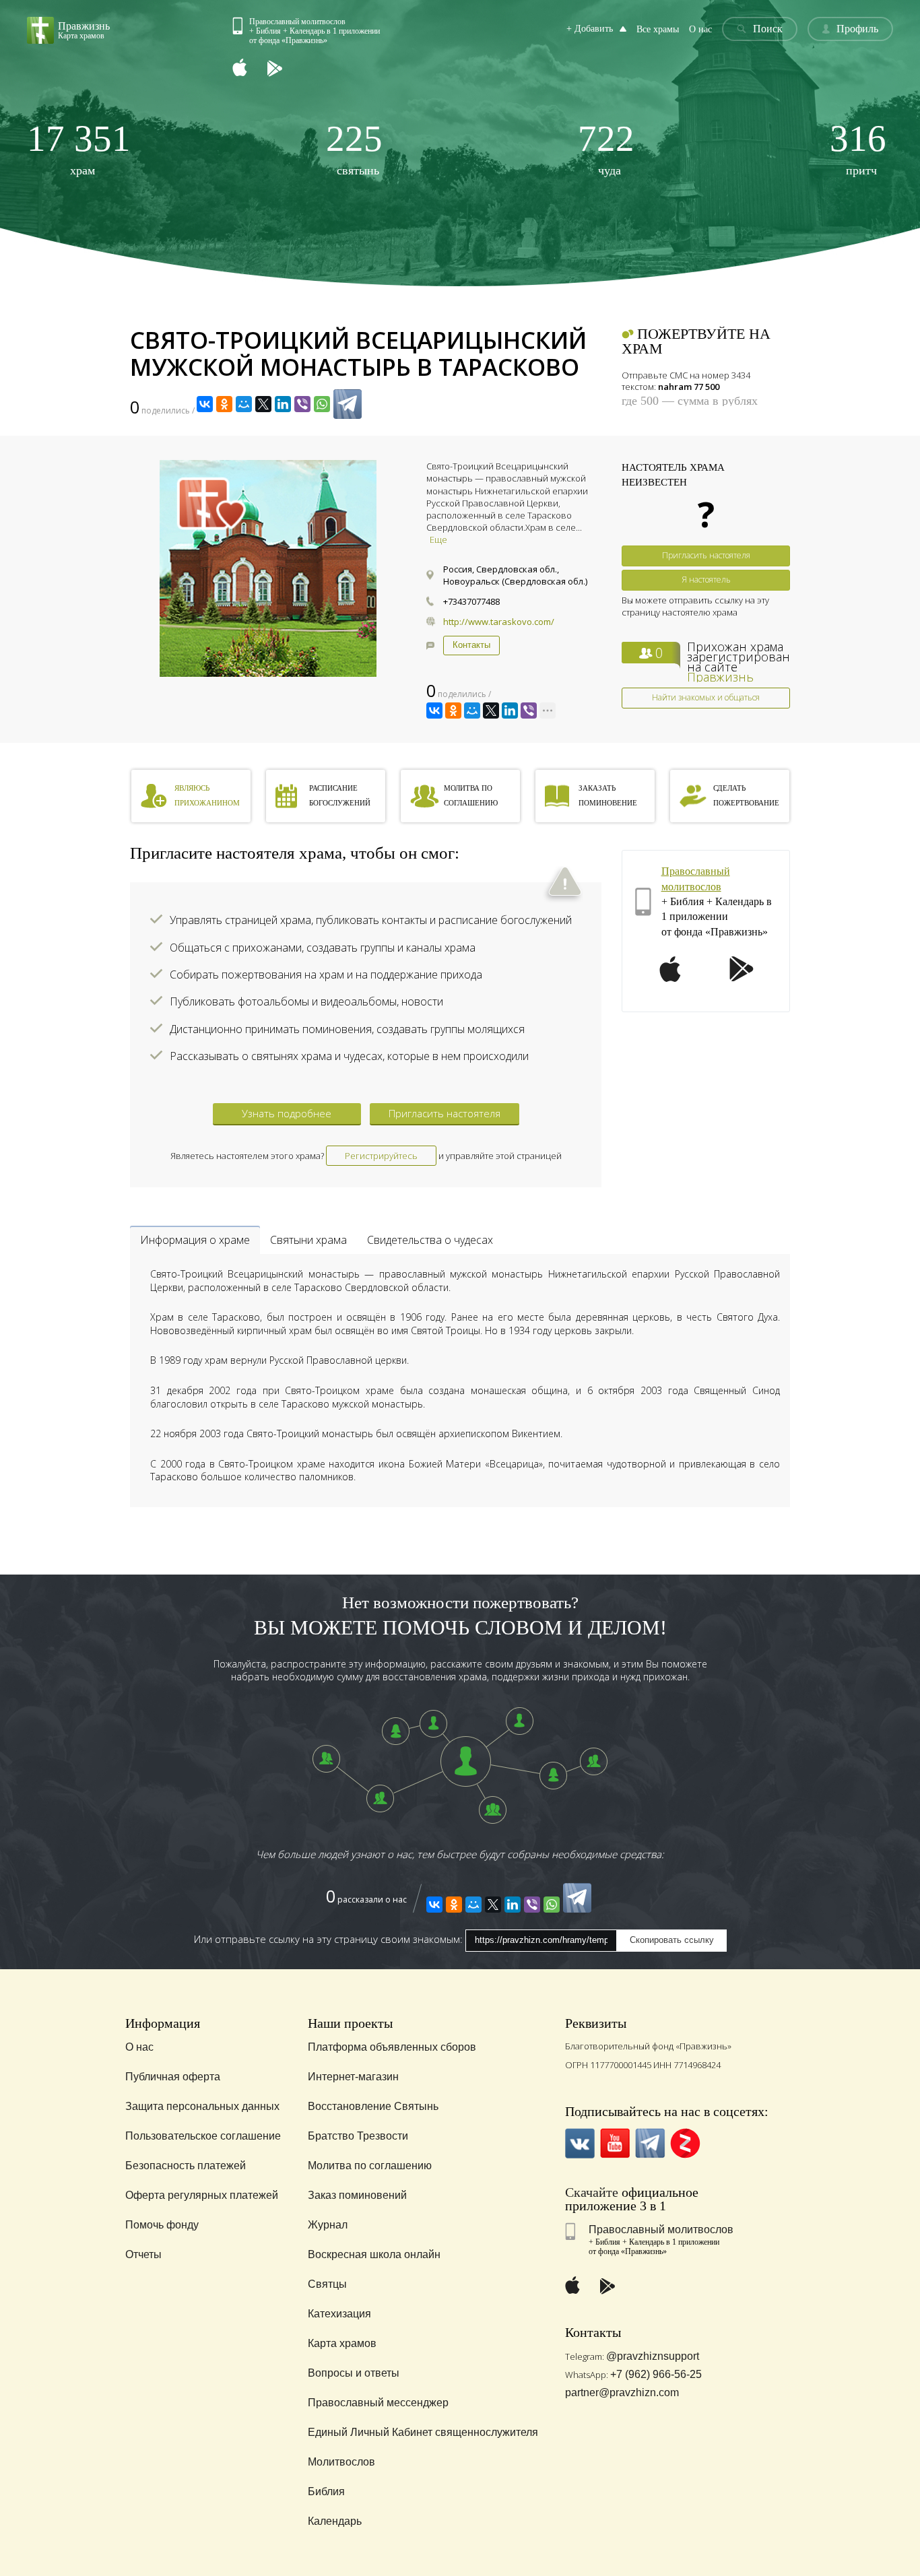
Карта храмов (342, 2343)
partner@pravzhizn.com (622, 2392)
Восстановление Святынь (373, 2106)
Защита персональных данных (202, 2106)
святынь (354, 148)
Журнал (328, 2225)
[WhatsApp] (322, 404)
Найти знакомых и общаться (706, 697)
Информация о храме (195, 1240)
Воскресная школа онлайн (374, 2254)
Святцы (327, 2284)
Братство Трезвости (358, 2136)
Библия (326, 2491)
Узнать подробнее (287, 1113)
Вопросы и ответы (354, 2373)
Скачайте (592, 2192)
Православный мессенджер (378, 2403)
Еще (438, 539)
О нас (700, 29)
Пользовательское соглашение (203, 2136)
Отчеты (143, 2254)
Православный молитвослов (661, 2230)
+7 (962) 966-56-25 (656, 2374)
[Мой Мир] (244, 404)
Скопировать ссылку (672, 1940)
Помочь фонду (162, 2225)
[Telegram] (348, 404)
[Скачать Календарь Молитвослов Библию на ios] (250, 69)
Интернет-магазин (353, 2077)
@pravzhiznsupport (653, 2356)
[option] (268, 568)
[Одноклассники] (224, 404)
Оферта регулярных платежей (202, 2195)
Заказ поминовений (357, 2195)
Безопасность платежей (186, 2166)
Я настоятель (706, 580)
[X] (263, 404)
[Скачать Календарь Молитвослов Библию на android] (285, 69)
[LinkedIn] (283, 404)
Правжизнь (720, 677)
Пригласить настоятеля (706, 555)
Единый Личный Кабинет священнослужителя (423, 2432)
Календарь (335, 2521)
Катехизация (339, 2314)
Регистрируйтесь (381, 1156)
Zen (685, 2143)
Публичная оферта (173, 2077)
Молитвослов (341, 2462)
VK (580, 2143)
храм (79, 148)
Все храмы (658, 29)
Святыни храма (308, 1240)
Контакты (471, 645)
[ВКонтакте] (205, 404)
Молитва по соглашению (370, 2166)
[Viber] (302, 404)
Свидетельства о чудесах (430, 1240)
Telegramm (650, 2143)
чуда (606, 148)
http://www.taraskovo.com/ (499, 622)
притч (858, 148)
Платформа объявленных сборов (392, 2047)
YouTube (615, 2143)
